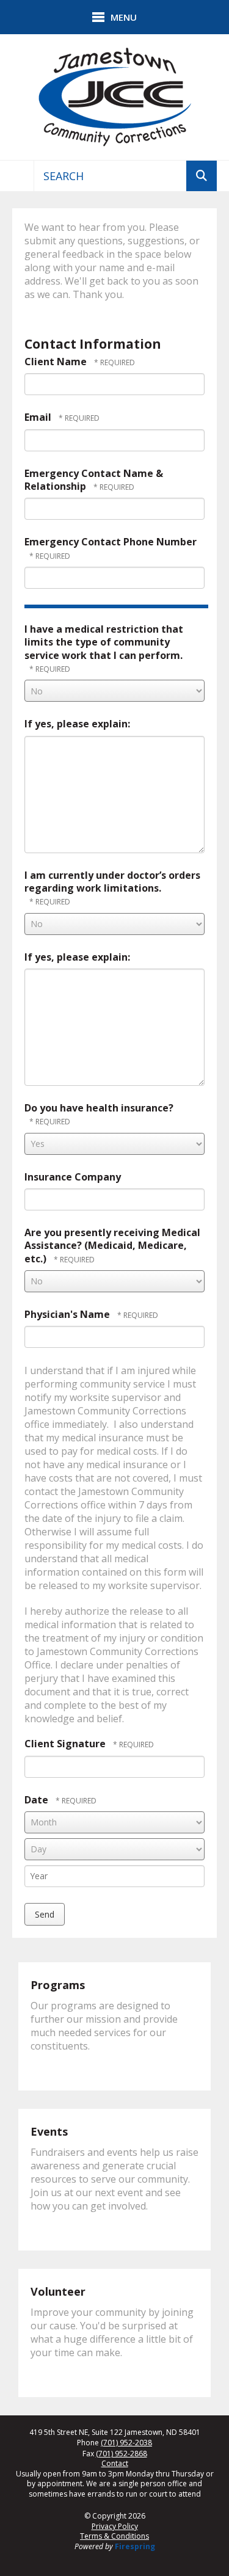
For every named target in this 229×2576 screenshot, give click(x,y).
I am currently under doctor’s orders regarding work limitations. (112, 882)
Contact (115, 2464)
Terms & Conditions (114, 2536)
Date (36, 1800)
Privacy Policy (115, 2526)
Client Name (57, 362)
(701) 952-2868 (122, 2454)
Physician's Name (68, 1314)
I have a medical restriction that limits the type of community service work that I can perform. (104, 642)
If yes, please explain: (77, 724)
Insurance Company (73, 1177)
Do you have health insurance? (99, 1108)
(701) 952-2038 (126, 2443)
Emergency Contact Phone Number (111, 542)
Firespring (135, 2546)
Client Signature (66, 1744)
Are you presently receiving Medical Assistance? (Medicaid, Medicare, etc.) (112, 1246)
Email (39, 417)
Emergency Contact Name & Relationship (94, 480)
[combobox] (110, 176)
